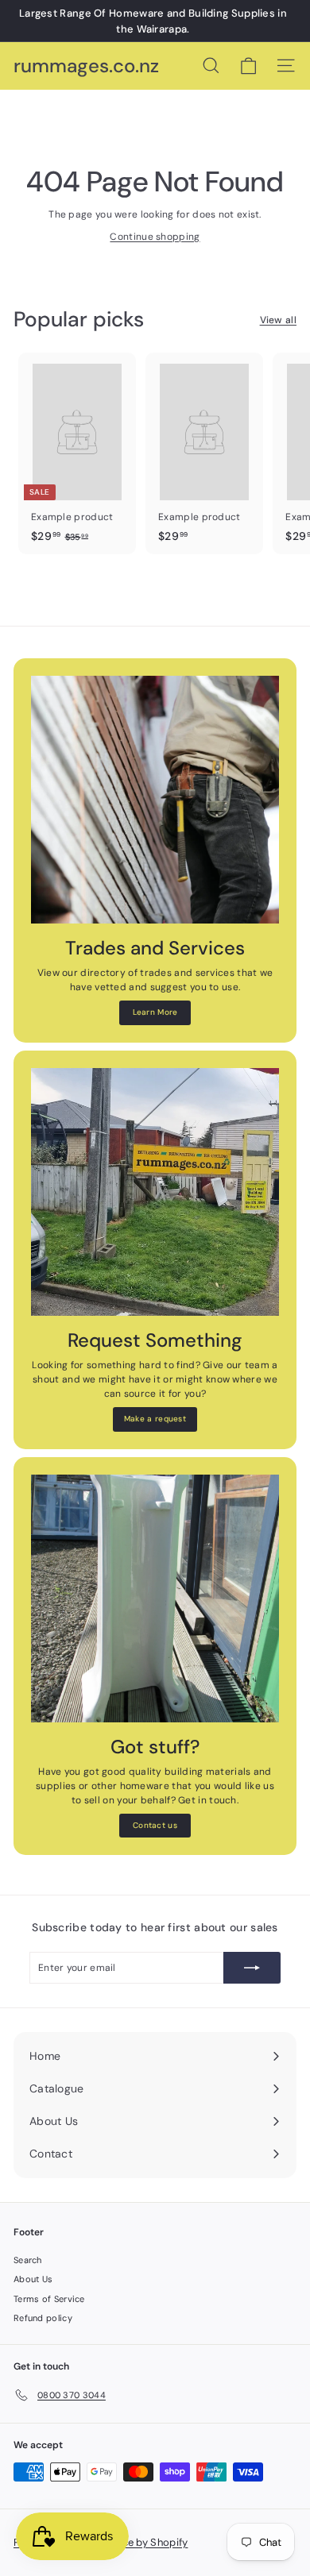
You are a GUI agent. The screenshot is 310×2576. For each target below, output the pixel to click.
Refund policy (43, 2318)
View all (278, 320)
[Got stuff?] (155, 1598)
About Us (33, 2279)
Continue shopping (155, 237)
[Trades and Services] (155, 800)
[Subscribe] (252, 1968)
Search (28, 2260)
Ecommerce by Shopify (131, 2542)
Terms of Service (49, 2299)
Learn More (155, 1012)
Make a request (155, 1419)
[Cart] (248, 66)
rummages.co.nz (86, 66)
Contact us (155, 1825)
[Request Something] (155, 1192)
